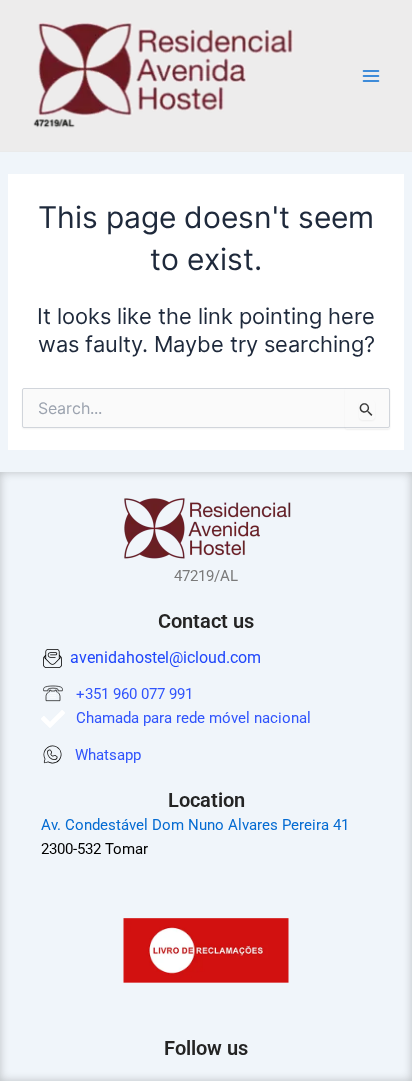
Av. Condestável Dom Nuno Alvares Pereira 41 (195, 825)
